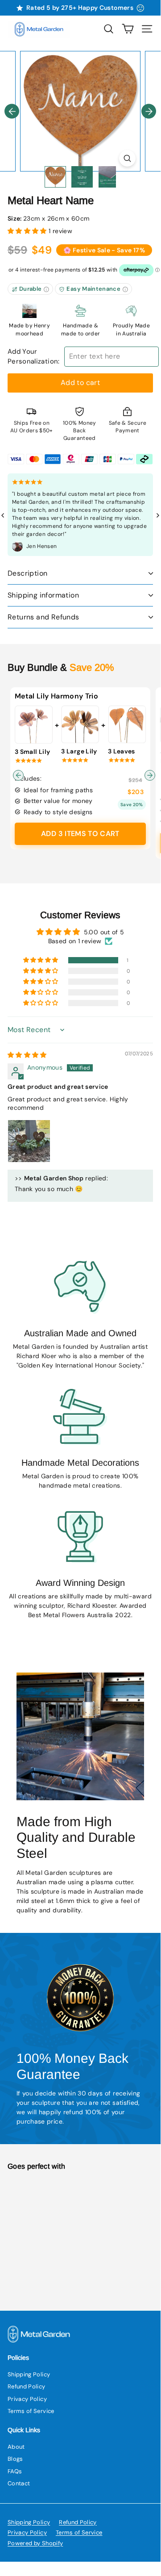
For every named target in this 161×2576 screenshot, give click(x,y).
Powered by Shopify (35, 2543)
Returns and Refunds (43, 617)
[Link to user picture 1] (29, 1141)
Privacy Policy (27, 2399)
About (16, 2447)
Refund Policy (27, 2386)
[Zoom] (127, 158)
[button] (28, 231)
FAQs (15, 2471)
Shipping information (43, 595)
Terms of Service (31, 2411)
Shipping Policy (29, 2374)
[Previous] (12, 111)
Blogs (15, 2459)
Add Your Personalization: (34, 357)
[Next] (149, 111)
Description (27, 573)
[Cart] (128, 29)
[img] (27, 1055)
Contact (19, 2483)
